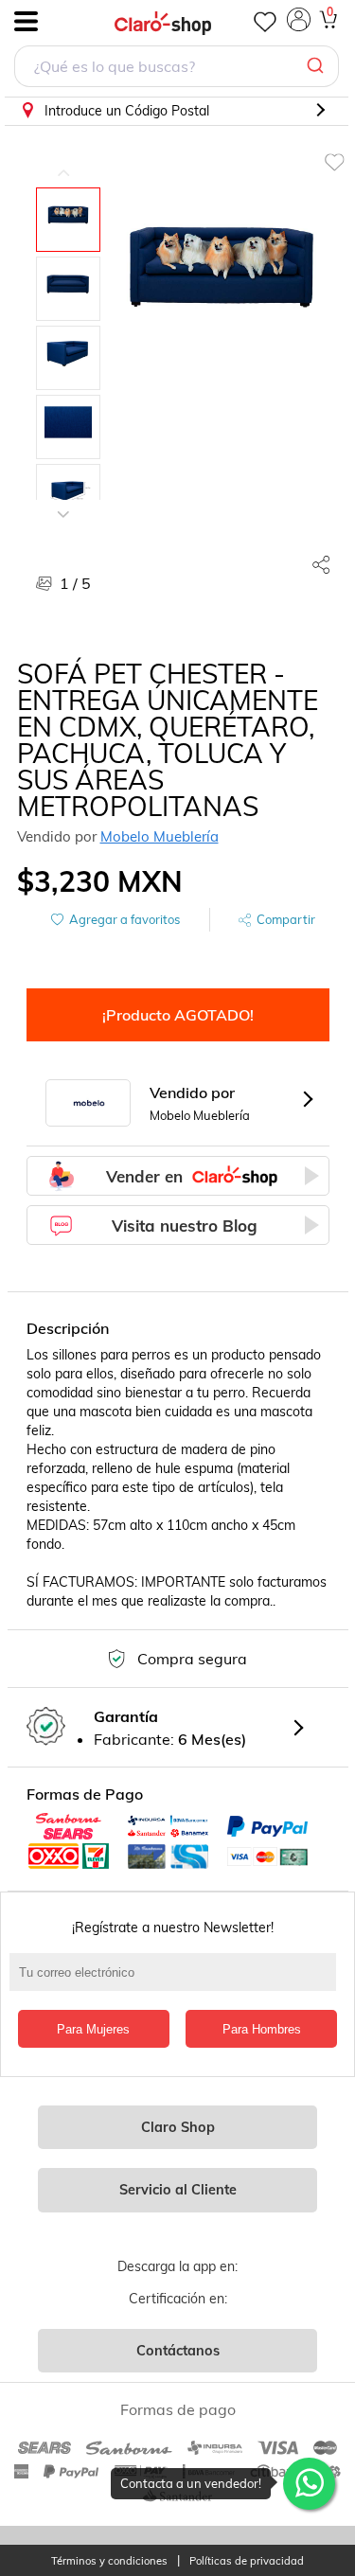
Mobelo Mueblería (160, 836)
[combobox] (177, 69)
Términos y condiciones (109, 2561)
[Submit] (318, 66)
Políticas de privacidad (247, 2561)
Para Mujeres (93, 2029)
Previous (63, 159)
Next (63, 500)
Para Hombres (262, 2029)
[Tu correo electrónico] (177, 1981)
